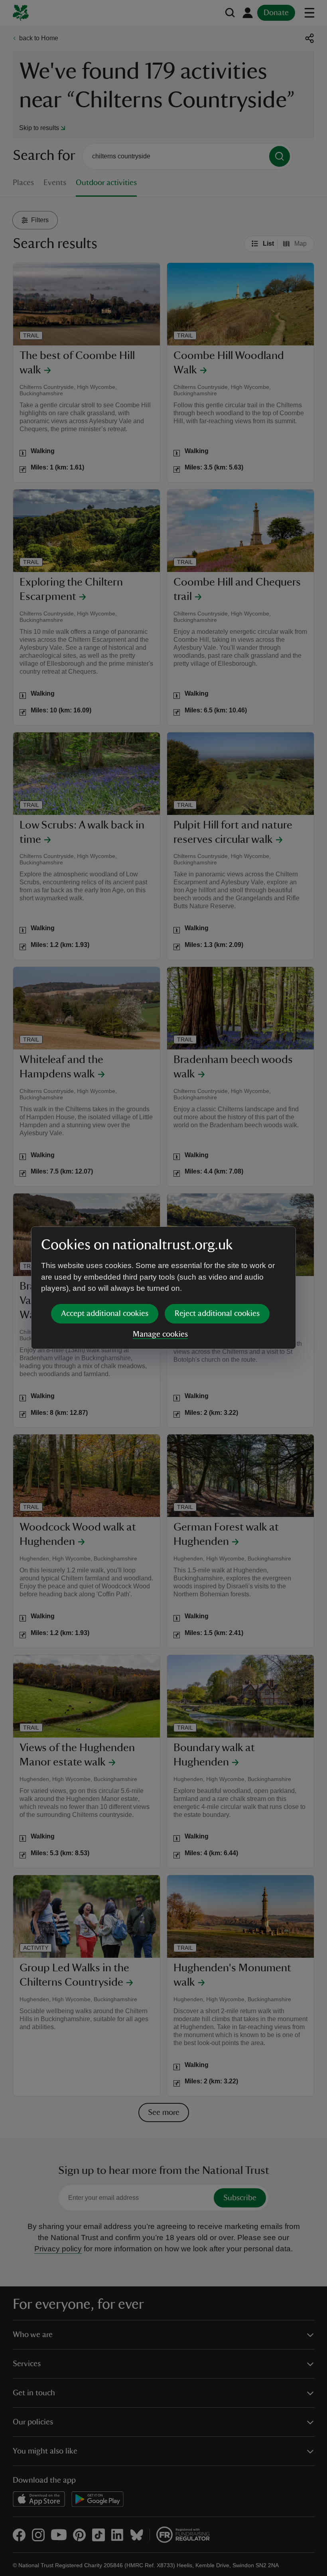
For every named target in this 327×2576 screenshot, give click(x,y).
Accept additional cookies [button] (105, 1314)
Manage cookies (160, 1334)
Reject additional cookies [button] (217, 1314)
